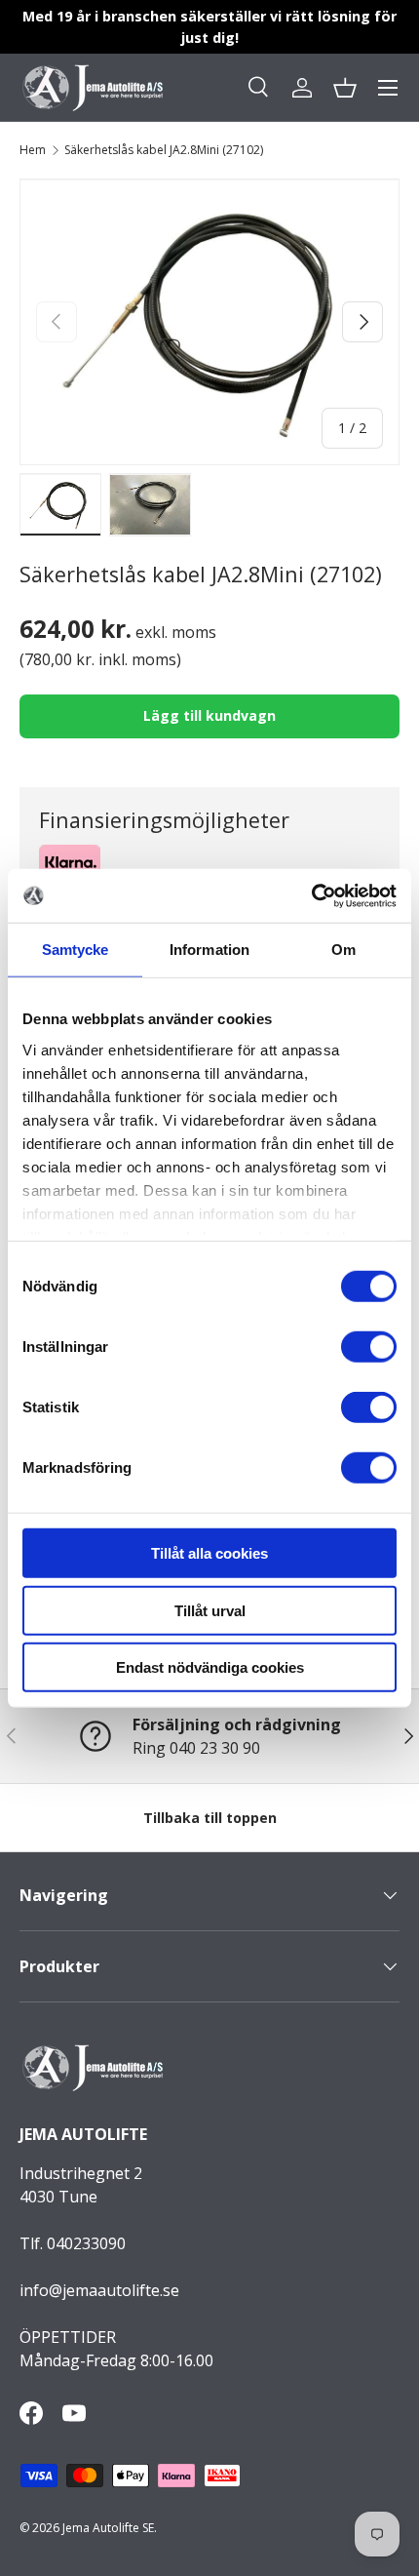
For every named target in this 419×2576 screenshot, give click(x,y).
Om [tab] (343, 950)
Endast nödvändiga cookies (210, 1667)
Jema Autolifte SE (108, 2528)
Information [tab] (209, 950)
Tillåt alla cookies (209, 1553)
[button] (345, 88)
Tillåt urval (210, 1610)
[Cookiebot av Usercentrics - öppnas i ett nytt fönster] (311, 895)
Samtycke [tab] (76, 950)
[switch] (369, 1347)
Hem (33, 150)
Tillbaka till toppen (210, 1818)
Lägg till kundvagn (209, 715)
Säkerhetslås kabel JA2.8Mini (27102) (164, 150)
